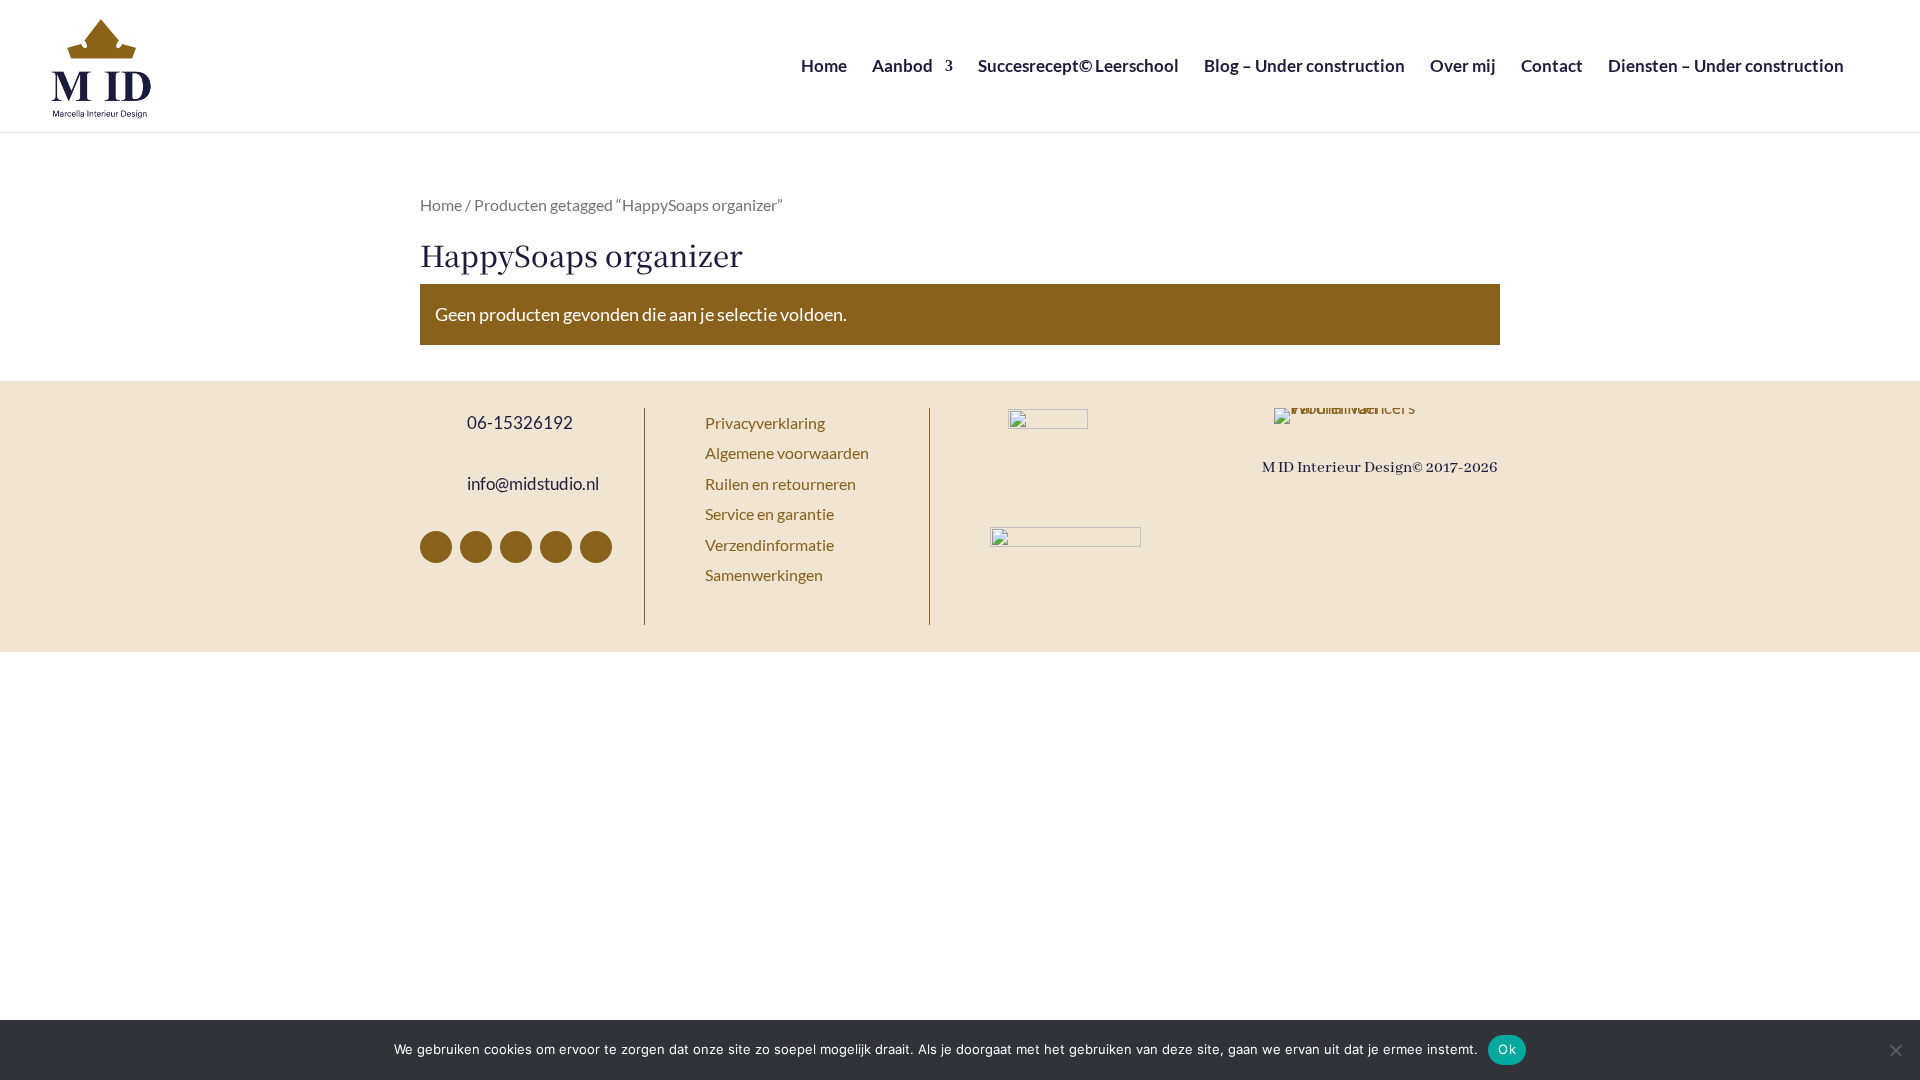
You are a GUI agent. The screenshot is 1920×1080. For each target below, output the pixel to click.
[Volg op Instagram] (516, 547)
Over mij (1463, 67)
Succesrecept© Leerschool (1078, 67)
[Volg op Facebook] (436, 547)
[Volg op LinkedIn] (556, 547)
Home (824, 67)
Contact (1552, 67)
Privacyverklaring (765, 422)
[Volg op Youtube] (596, 547)
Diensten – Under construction (1726, 67)
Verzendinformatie (769, 544)
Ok (1507, 1049)
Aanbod (902, 67)
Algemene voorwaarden (787, 452)
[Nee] (1895, 1050)
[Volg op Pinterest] (476, 547)
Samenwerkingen (764, 574)
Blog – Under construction (1304, 67)
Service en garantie (769, 513)
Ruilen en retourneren (780, 483)
